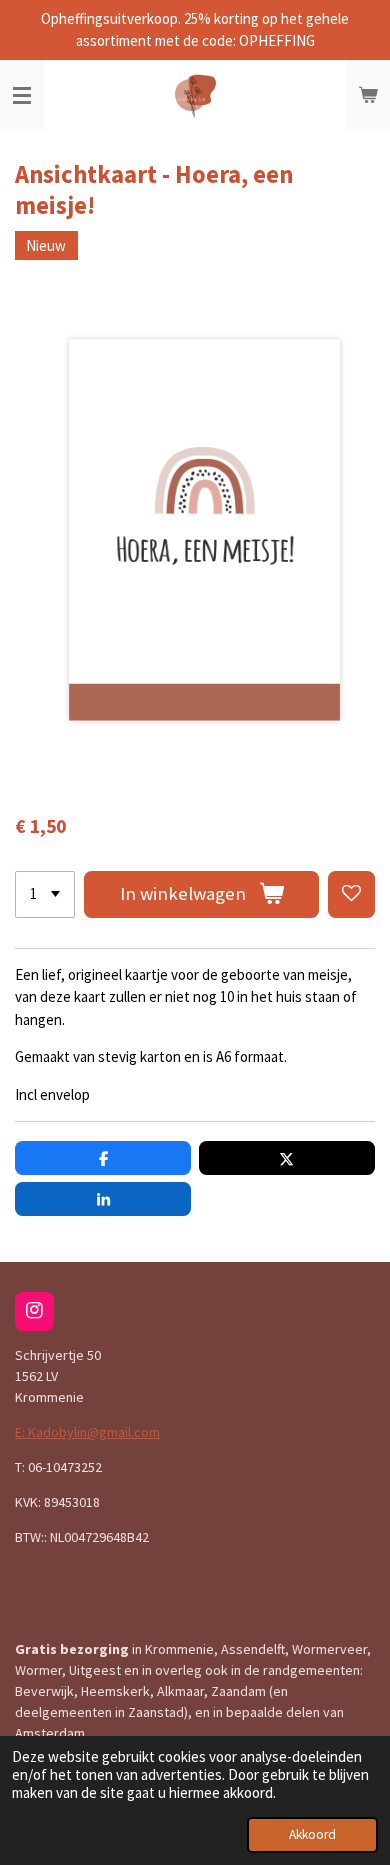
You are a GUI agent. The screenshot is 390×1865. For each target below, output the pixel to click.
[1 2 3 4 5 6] (45, 894)
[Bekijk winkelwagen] (368, 95)
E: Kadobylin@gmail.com (87, 1432)
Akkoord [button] (312, 1834)
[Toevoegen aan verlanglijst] (351, 894)
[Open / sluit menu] (22, 95)
